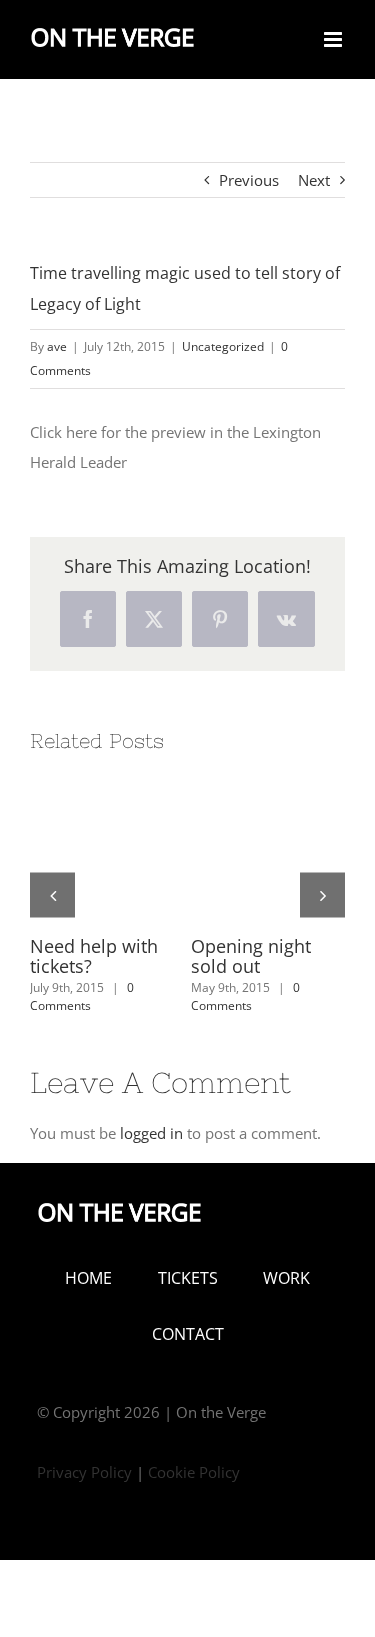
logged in (151, 1133)
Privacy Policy (84, 1472)
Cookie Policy (194, 1472)
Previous (249, 180)
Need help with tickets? (94, 956)
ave (57, 346)
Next (314, 180)
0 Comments (82, 996)
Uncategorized (223, 346)
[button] (52, 894)
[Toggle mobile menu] (334, 39)
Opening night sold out (251, 956)
